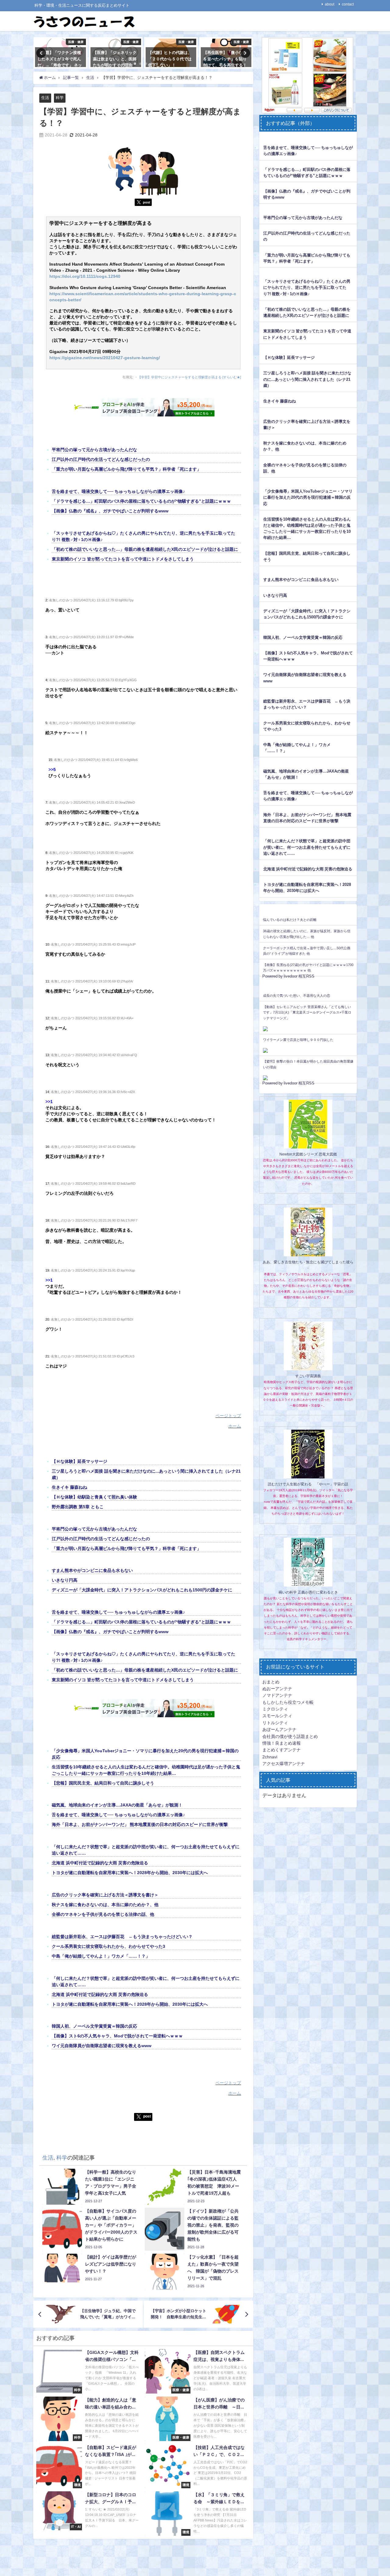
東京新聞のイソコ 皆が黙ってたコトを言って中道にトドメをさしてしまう (123, 559)
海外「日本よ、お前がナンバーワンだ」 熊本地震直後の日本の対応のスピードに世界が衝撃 (140, 1824)
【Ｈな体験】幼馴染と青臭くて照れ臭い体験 (94, 1497)
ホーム (235, 1426)
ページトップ (228, 1416)
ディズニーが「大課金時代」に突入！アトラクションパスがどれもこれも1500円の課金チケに (142, 1590)
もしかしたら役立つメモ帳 (288, 1702)
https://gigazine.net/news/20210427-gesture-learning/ (105, 358)
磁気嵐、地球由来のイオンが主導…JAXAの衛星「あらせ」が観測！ (117, 1805)
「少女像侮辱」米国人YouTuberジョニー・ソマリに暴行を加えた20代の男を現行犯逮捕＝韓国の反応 (308, 497)
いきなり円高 (65, 1580)
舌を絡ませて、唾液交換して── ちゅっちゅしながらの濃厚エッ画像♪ (118, 491)
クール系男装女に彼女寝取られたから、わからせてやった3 (108, 1946)
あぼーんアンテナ (279, 1729)
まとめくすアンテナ (282, 1750)
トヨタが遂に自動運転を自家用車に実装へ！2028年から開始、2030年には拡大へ (130, 1873)
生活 (45, 98)
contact (348, 4)
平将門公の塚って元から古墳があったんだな (94, 450)
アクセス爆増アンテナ (284, 1764)
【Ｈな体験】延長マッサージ (80, 1461)
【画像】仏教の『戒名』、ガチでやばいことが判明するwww (110, 511)
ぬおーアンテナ (277, 1689)
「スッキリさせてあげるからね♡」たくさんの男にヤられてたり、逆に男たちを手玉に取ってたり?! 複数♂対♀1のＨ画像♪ (307, 287)
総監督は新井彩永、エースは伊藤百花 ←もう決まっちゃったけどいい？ (122, 1937)
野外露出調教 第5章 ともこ (78, 1507)
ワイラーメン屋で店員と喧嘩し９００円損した (298, 1040)
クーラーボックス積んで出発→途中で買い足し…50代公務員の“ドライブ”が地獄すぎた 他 (307, 951)
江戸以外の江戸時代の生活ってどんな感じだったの (101, 459)
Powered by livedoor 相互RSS (288, 976)
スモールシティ (277, 1716)
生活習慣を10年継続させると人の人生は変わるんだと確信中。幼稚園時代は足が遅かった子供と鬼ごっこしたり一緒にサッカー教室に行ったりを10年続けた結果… (307, 528)
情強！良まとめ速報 (282, 1743)
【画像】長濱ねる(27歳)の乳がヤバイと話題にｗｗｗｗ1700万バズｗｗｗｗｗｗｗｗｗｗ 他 (308, 968)
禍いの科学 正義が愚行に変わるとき (308, 1592)
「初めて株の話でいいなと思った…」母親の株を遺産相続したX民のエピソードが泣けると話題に (145, 549)
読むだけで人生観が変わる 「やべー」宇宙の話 (308, 1484)
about (330, 4)
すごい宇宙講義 (308, 1376)
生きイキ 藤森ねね (69, 1487)
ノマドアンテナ (277, 1695)
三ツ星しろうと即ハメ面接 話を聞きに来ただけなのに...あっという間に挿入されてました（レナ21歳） (307, 379)
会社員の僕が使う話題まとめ (290, 1736)
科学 (60, 98)
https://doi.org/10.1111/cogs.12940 (85, 276)
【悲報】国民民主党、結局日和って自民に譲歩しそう (103, 1783)
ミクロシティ (275, 1709)
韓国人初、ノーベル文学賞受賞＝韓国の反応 (94, 2026)
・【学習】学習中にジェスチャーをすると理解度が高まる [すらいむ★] (188, 377)
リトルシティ (275, 1723)
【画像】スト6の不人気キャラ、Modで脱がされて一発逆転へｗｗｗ (117, 2036)
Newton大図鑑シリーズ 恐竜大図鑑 (308, 1154)
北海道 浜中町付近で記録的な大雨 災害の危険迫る (100, 1863)
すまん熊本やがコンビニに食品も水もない (92, 1570)
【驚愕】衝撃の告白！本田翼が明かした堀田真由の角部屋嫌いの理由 (308, 1064)
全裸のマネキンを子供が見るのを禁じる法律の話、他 (103, 1914)
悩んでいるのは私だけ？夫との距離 (290, 920)
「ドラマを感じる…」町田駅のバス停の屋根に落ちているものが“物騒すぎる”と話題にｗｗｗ (141, 501)
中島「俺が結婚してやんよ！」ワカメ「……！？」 (101, 1956)
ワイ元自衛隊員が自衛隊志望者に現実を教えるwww (102, 2046)
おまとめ (271, 1682)
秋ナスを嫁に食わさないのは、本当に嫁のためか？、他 (105, 1905)
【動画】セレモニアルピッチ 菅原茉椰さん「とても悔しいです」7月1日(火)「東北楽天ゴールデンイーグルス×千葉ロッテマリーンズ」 (307, 1012)
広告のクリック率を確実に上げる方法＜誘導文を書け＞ (105, 1895)
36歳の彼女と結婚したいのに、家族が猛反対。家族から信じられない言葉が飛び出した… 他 (307, 934)
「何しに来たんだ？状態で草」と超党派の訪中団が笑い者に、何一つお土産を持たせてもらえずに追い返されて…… (307, 847)
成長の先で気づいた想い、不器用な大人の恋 (296, 996)
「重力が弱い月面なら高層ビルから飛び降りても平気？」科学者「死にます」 (126, 469)
